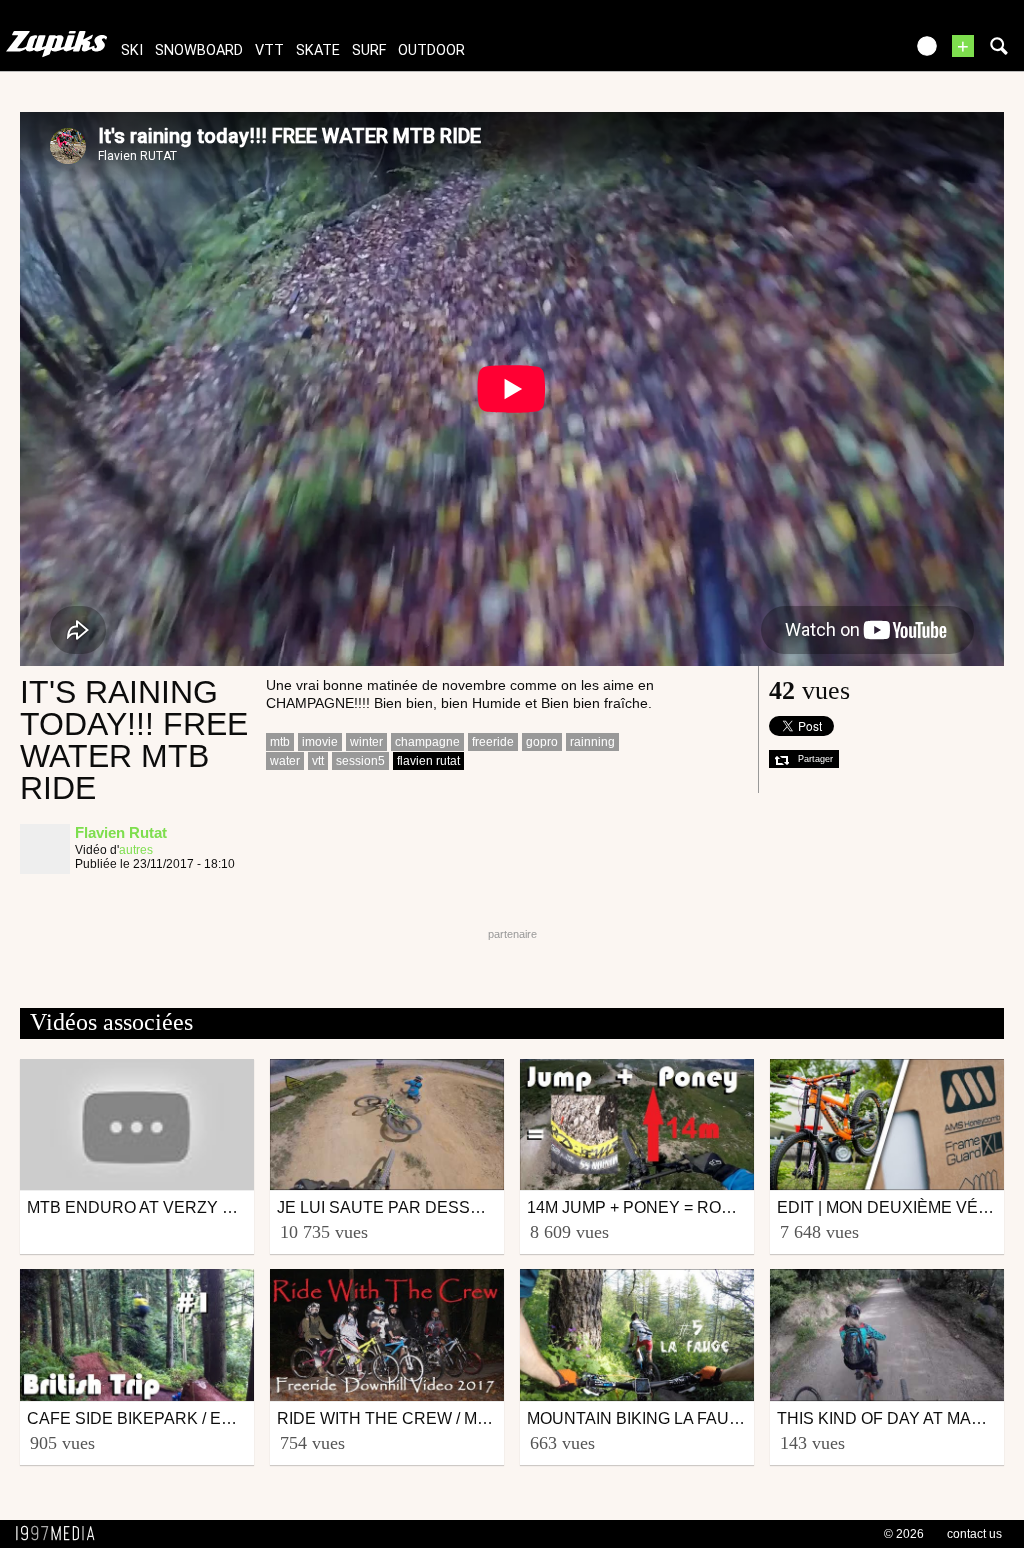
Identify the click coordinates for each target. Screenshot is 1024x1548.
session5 (360, 761)
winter (366, 742)
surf (369, 50)
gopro (542, 742)
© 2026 (904, 1534)
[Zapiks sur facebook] (846, 52)
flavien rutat (428, 761)
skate (318, 50)
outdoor (431, 50)
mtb (280, 742)
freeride (493, 742)
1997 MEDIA (61, 1534)
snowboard (199, 50)
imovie (320, 742)
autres (136, 850)
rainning (592, 742)
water (285, 761)
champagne (427, 742)
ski (132, 50)
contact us (974, 1534)
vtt (269, 50)
